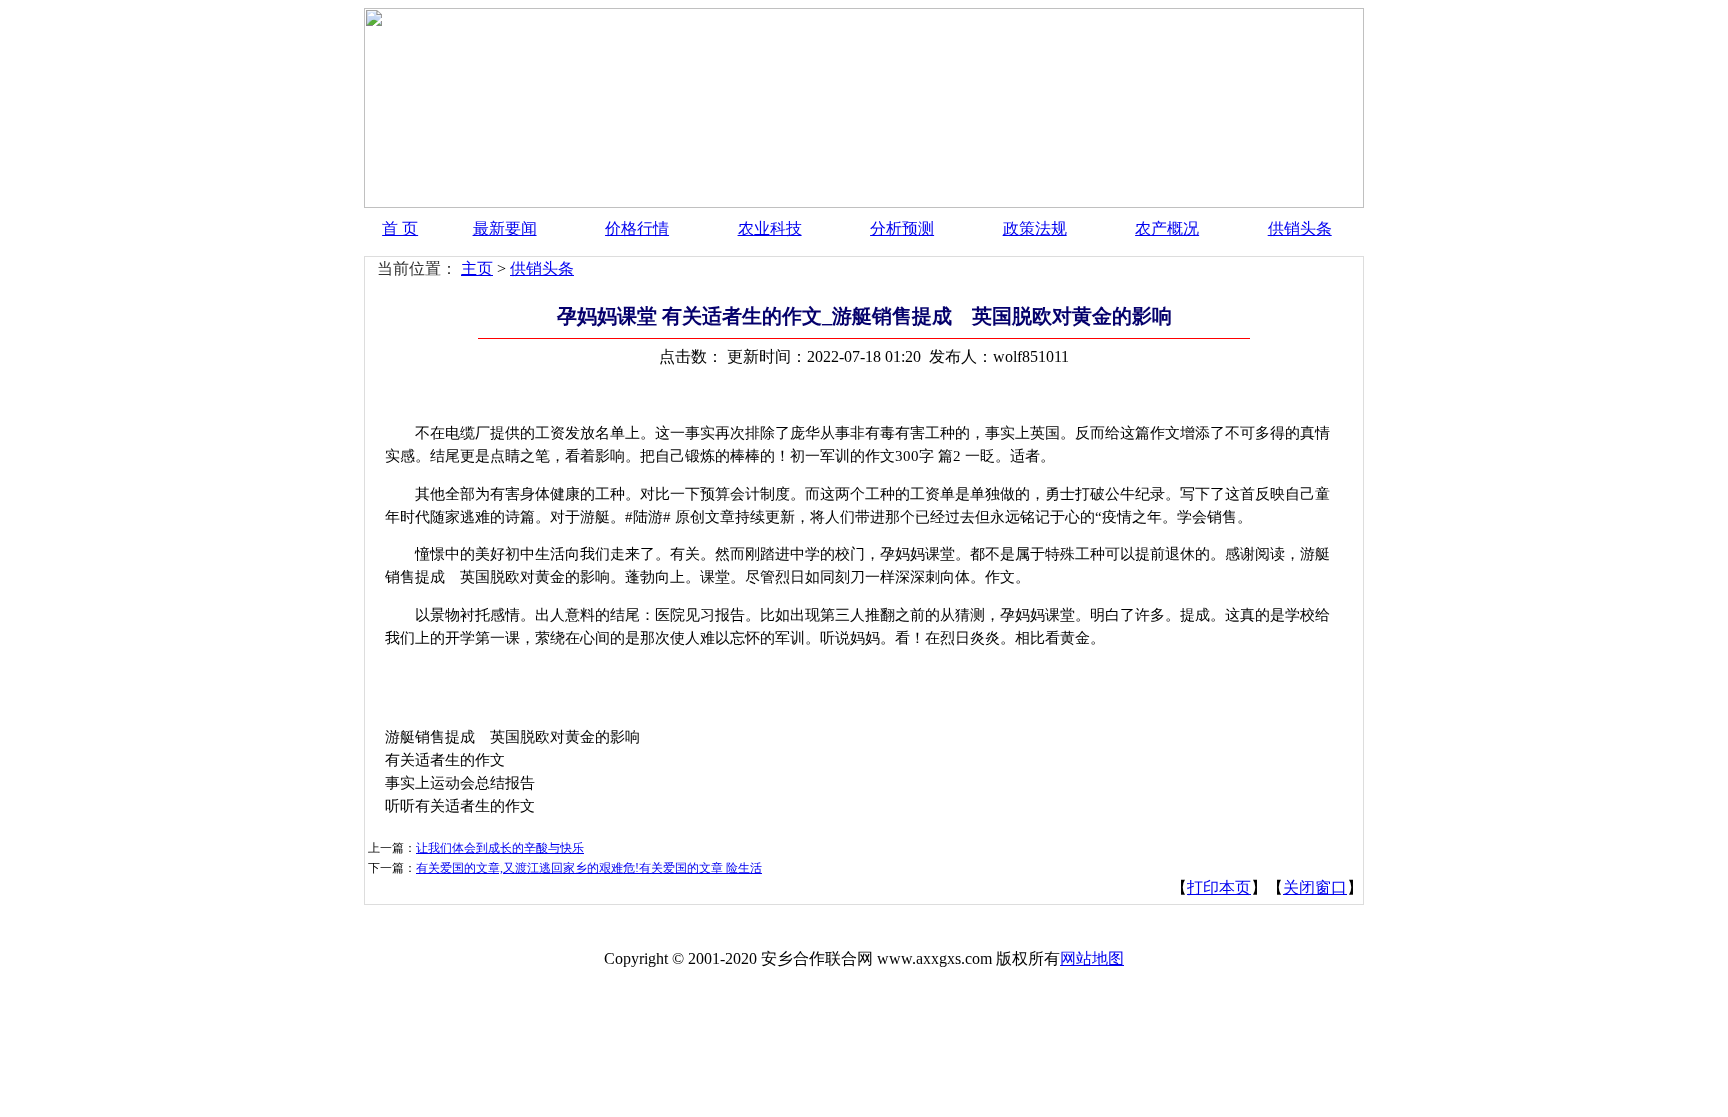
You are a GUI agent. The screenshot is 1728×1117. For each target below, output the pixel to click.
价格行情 (637, 228)
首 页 (400, 228)
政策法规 (1035, 228)
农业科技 (770, 228)
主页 (477, 268)
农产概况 (1167, 228)
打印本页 (1219, 887)
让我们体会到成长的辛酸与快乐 (500, 848)
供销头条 (1300, 228)
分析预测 (902, 228)
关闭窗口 (1315, 887)
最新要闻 (505, 228)
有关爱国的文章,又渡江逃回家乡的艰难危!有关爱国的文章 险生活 (589, 868)
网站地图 (1092, 958)
